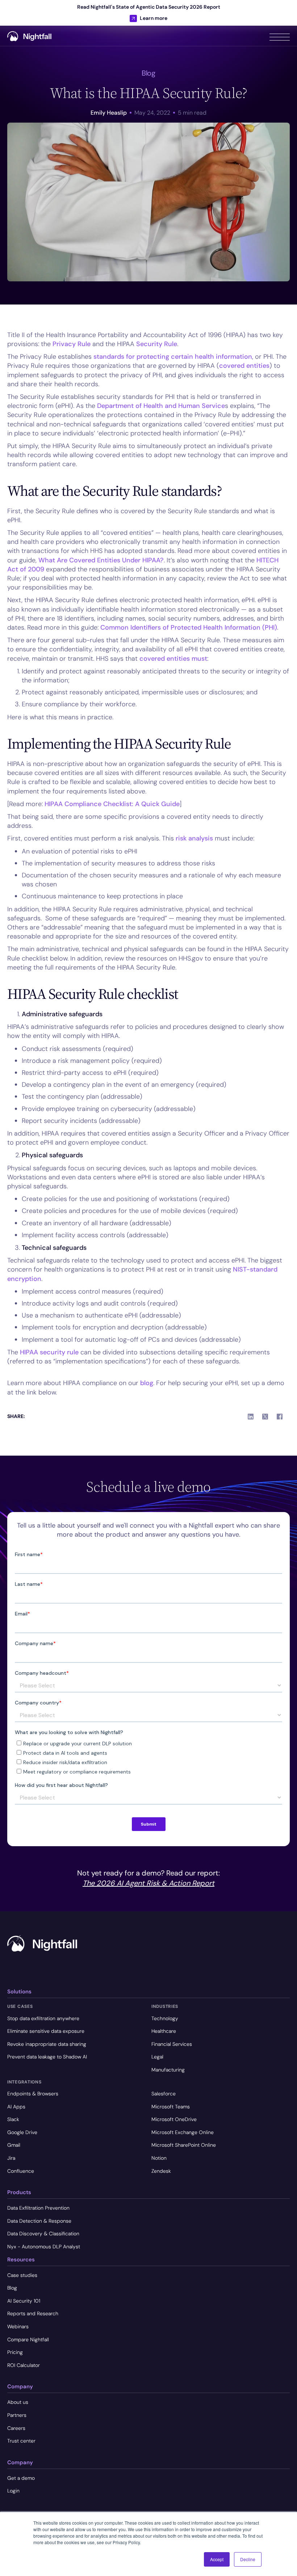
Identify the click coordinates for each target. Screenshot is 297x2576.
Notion (159, 2158)
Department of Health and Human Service (161, 406)
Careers (16, 2428)
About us (18, 2402)
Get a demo (21, 2478)
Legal (157, 2057)
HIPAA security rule (49, 1352)
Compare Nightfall (28, 2339)
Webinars (18, 2326)
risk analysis (194, 838)
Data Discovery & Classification (43, 2234)
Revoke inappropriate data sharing (47, 2044)
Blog (12, 2288)
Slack (13, 2119)
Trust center (21, 2441)
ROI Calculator (24, 2365)
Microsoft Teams (171, 2107)
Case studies (22, 2275)
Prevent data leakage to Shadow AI (47, 2057)
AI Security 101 (24, 2301)
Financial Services (172, 2044)
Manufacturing (168, 2070)
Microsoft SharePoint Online (184, 2145)
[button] (280, 36)
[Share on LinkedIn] (251, 1417)
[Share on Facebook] (280, 1417)
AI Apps (16, 2107)
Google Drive (22, 2132)
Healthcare (164, 2031)
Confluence (21, 2171)
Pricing (15, 2352)
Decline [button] (248, 2559)
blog (147, 1383)
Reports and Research (33, 2313)
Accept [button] (217, 2559)
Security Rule (157, 344)
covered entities (244, 366)
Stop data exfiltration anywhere (43, 2018)
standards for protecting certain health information (173, 357)
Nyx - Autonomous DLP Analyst (44, 2247)
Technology (165, 2018)
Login (13, 2491)
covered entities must (173, 659)
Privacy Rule (72, 344)
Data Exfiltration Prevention (38, 2208)
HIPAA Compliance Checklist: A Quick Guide (112, 804)
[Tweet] (265, 1417)
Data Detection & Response (39, 2221)
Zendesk (161, 2171)
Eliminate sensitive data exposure (46, 2031)
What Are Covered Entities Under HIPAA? (101, 560)
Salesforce (164, 2094)
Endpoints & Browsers (33, 2094)
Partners (17, 2415)
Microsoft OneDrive (174, 2119)
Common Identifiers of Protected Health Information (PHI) (189, 627)
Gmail (14, 2145)
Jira (11, 2158)
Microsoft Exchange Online (183, 2132)
